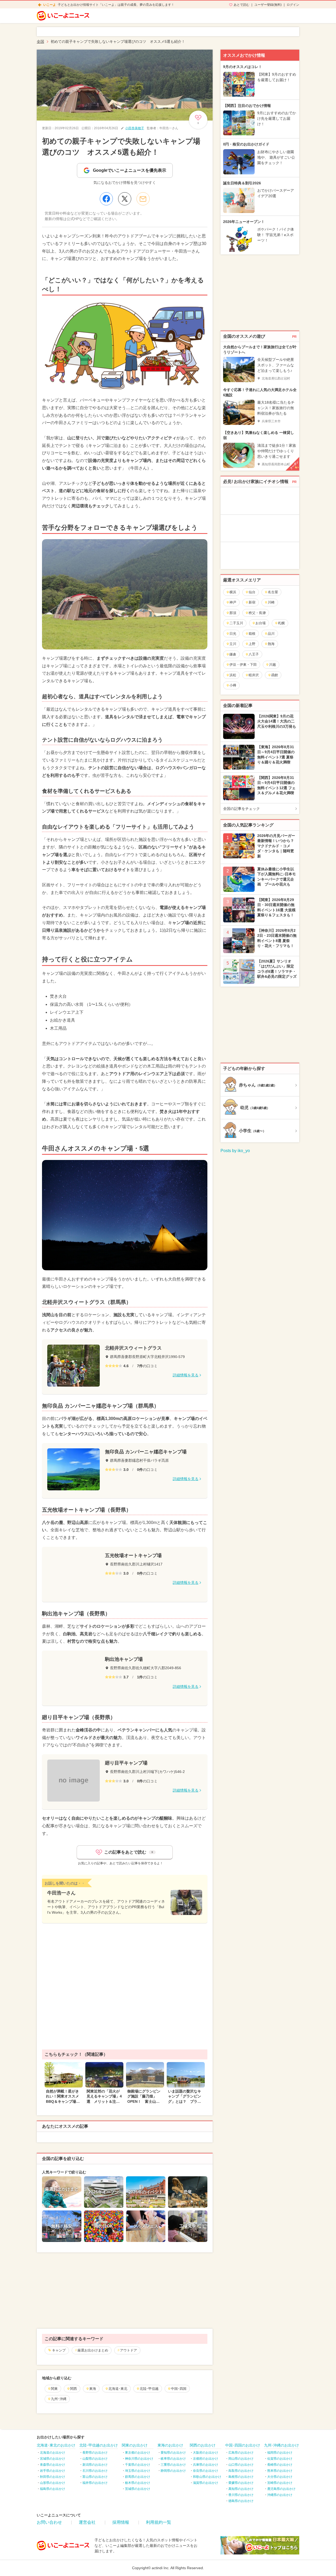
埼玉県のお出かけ (138, 2471)
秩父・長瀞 (257, 613)
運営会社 (87, 2522)
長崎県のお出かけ (280, 2465)
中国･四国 (179, 2389)
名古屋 (273, 592)
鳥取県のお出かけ (241, 2471)
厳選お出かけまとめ (93, 2350)
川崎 (271, 602)
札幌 (281, 623)
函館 (275, 675)
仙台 (252, 592)
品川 (271, 634)
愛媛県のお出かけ (241, 2483)
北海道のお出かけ (52, 2453)
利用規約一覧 (159, 2522)
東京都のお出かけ (138, 2453)
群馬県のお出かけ (138, 2477)
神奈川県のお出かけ (139, 2459)
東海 (93, 2389)
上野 (252, 644)
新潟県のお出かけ (95, 2465)
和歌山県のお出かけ (207, 2477)
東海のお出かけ (170, 2445)
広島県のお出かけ (241, 2453)
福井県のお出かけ (95, 2483)
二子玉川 (236, 623)
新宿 (252, 602)
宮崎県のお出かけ (280, 2483)
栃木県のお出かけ (138, 2483)
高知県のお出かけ (241, 2489)
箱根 (252, 634)
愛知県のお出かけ (173, 2453)
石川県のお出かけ (95, 2471)
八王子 (254, 654)
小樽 (233, 685)
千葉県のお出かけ (138, 2465)
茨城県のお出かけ (138, 2489)
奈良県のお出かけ (206, 2471)
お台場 (261, 623)
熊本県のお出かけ (280, 2471)
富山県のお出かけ (95, 2477)
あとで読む (241, 5)
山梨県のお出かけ (95, 2459)
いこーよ (50, 5)
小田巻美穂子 (135, 128)
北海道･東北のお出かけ (56, 2445)
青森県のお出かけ (52, 2465)
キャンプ (59, 2350)
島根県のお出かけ (241, 2477)
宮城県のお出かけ (52, 2459)
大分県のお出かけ (280, 2477)
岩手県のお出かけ (52, 2471)
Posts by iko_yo (235, 1151)
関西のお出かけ (203, 2445)
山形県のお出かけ (52, 2483)
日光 (233, 634)
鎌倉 (233, 654)
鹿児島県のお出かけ (281, 2489)
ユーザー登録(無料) (268, 5)
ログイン (293, 5)
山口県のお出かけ (241, 2465)
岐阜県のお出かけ (173, 2459)
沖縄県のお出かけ (280, 2495)
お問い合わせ (49, 2522)
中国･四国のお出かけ (243, 2445)
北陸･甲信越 (149, 2389)
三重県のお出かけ (173, 2465)
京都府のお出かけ (206, 2459)
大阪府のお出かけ (206, 2453)
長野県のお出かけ (95, 2453)
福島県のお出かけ (52, 2489)
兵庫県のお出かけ (206, 2465)
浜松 (233, 675)
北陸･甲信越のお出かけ (99, 2445)
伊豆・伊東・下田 (243, 665)
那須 (233, 613)
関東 (54, 2389)
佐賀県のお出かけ (280, 2459)
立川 (233, 644)
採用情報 (121, 2522)
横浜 (233, 592)
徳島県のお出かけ (241, 2501)
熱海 (271, 644)
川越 (272, 665)
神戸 (233, 602)
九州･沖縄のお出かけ (282, 2445)
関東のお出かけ (135, 2445)
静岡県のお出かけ (173, 2471)
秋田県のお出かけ (52, 2477)
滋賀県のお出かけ (206, 2483)
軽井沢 (254, 675)
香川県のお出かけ (241, 2495)
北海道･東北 (118, 2389)
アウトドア (128, 2350)
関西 (73, 2389)
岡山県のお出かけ (241, 2459)
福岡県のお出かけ (280, 2453)
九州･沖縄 (59, 2399)
